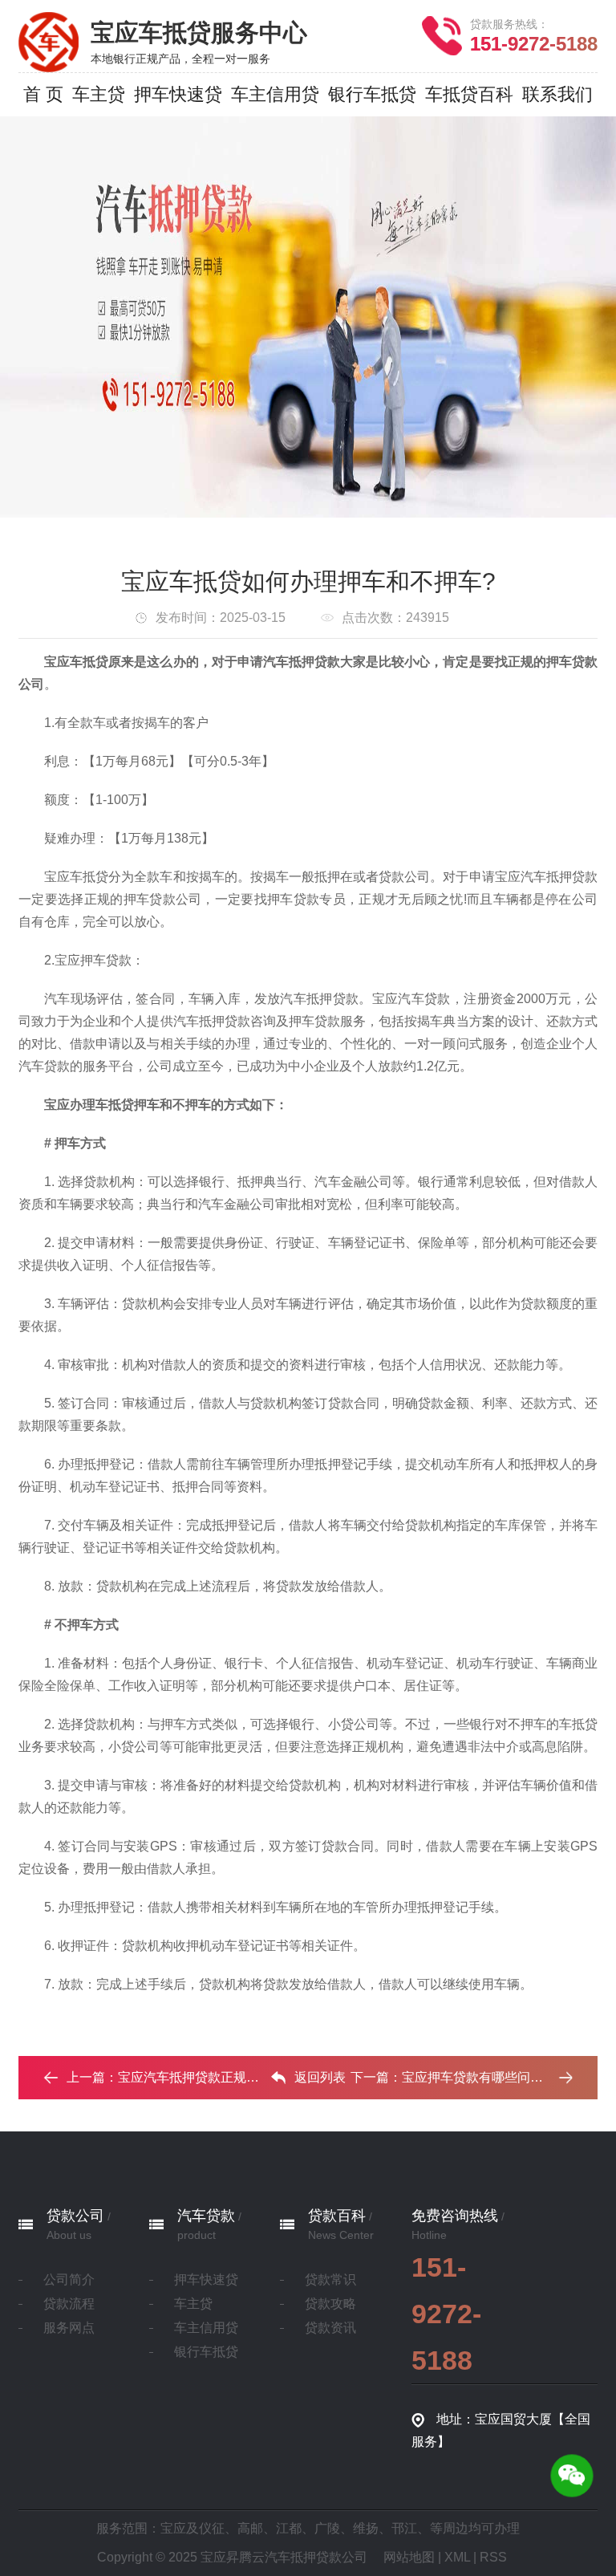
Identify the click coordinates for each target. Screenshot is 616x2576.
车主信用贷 (206, 2328)
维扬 (366, 2528)
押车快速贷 (206, 2279)
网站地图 (409, 2557)
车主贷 (193, 2304)
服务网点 (69, 2328)
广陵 (327, 2528)
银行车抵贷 (206, 2352)
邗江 (404, 2528)
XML (457, 2557)
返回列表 (320, 2077)
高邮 (250, 2528)
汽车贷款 (206, 2216)
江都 (289, 2528)
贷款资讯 (330, 2328)
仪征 (212, 2528)
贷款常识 (330, 2279)
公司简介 (69, 2279)
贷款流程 (69, 2304)
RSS (493, 2557)
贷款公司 (75, 2216)
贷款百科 (337, 2216)
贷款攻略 (330, 2304)
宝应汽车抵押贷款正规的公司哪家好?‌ (224, 2077)
